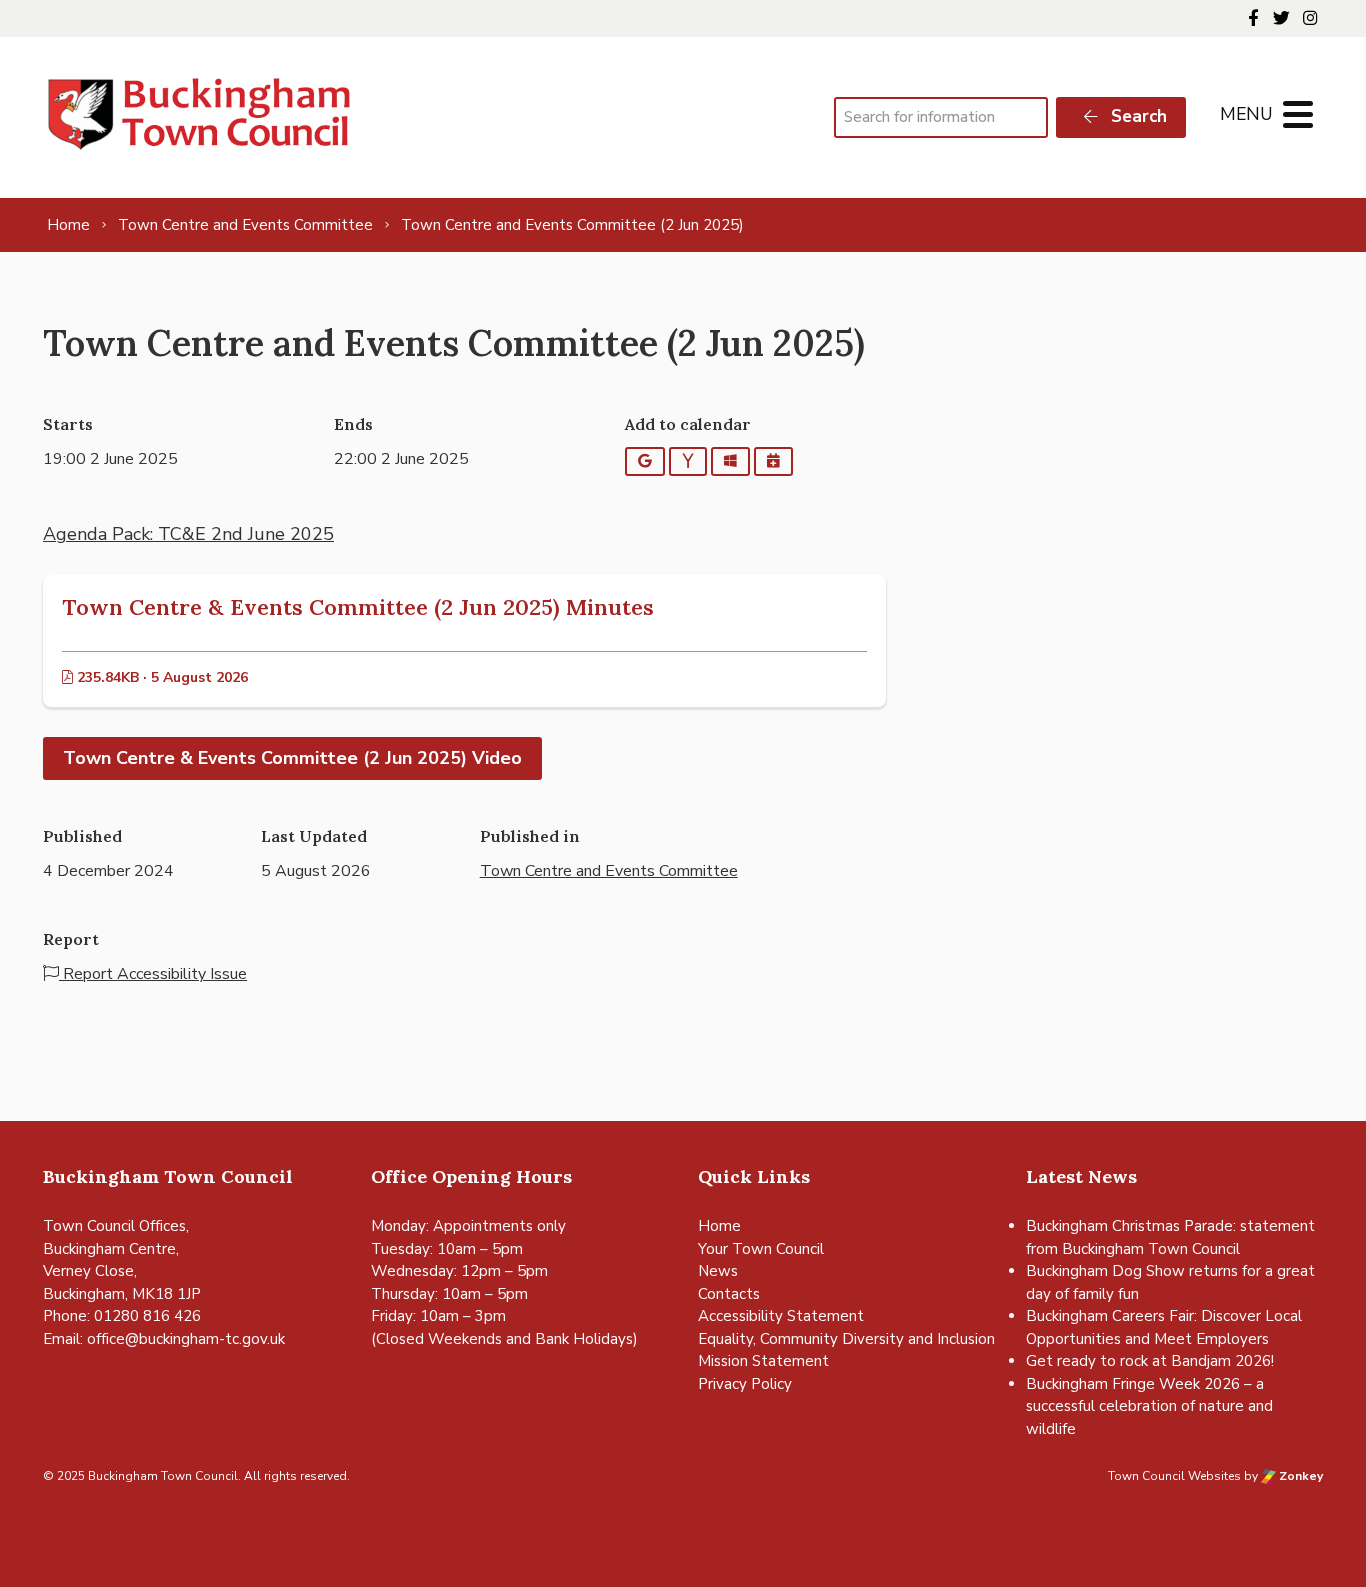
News (718, 1271)
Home (719, 1226)
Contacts (729, 1294)
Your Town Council (761, 1249)
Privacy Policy (745, 1384)
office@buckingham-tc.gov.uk (186, 1339)
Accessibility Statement (781, 1316)
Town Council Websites (1174, 1476)
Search (1136, 116)
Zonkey (1299, 1476)
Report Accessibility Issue (153, 974)
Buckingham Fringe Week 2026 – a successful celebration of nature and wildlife (1149, 1406)
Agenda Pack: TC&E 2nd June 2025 (188, 534)
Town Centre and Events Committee (609, 871)
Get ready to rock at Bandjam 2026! (1150, 1361)
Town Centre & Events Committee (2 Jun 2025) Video (292, 758)
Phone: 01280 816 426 (122, 1316)
